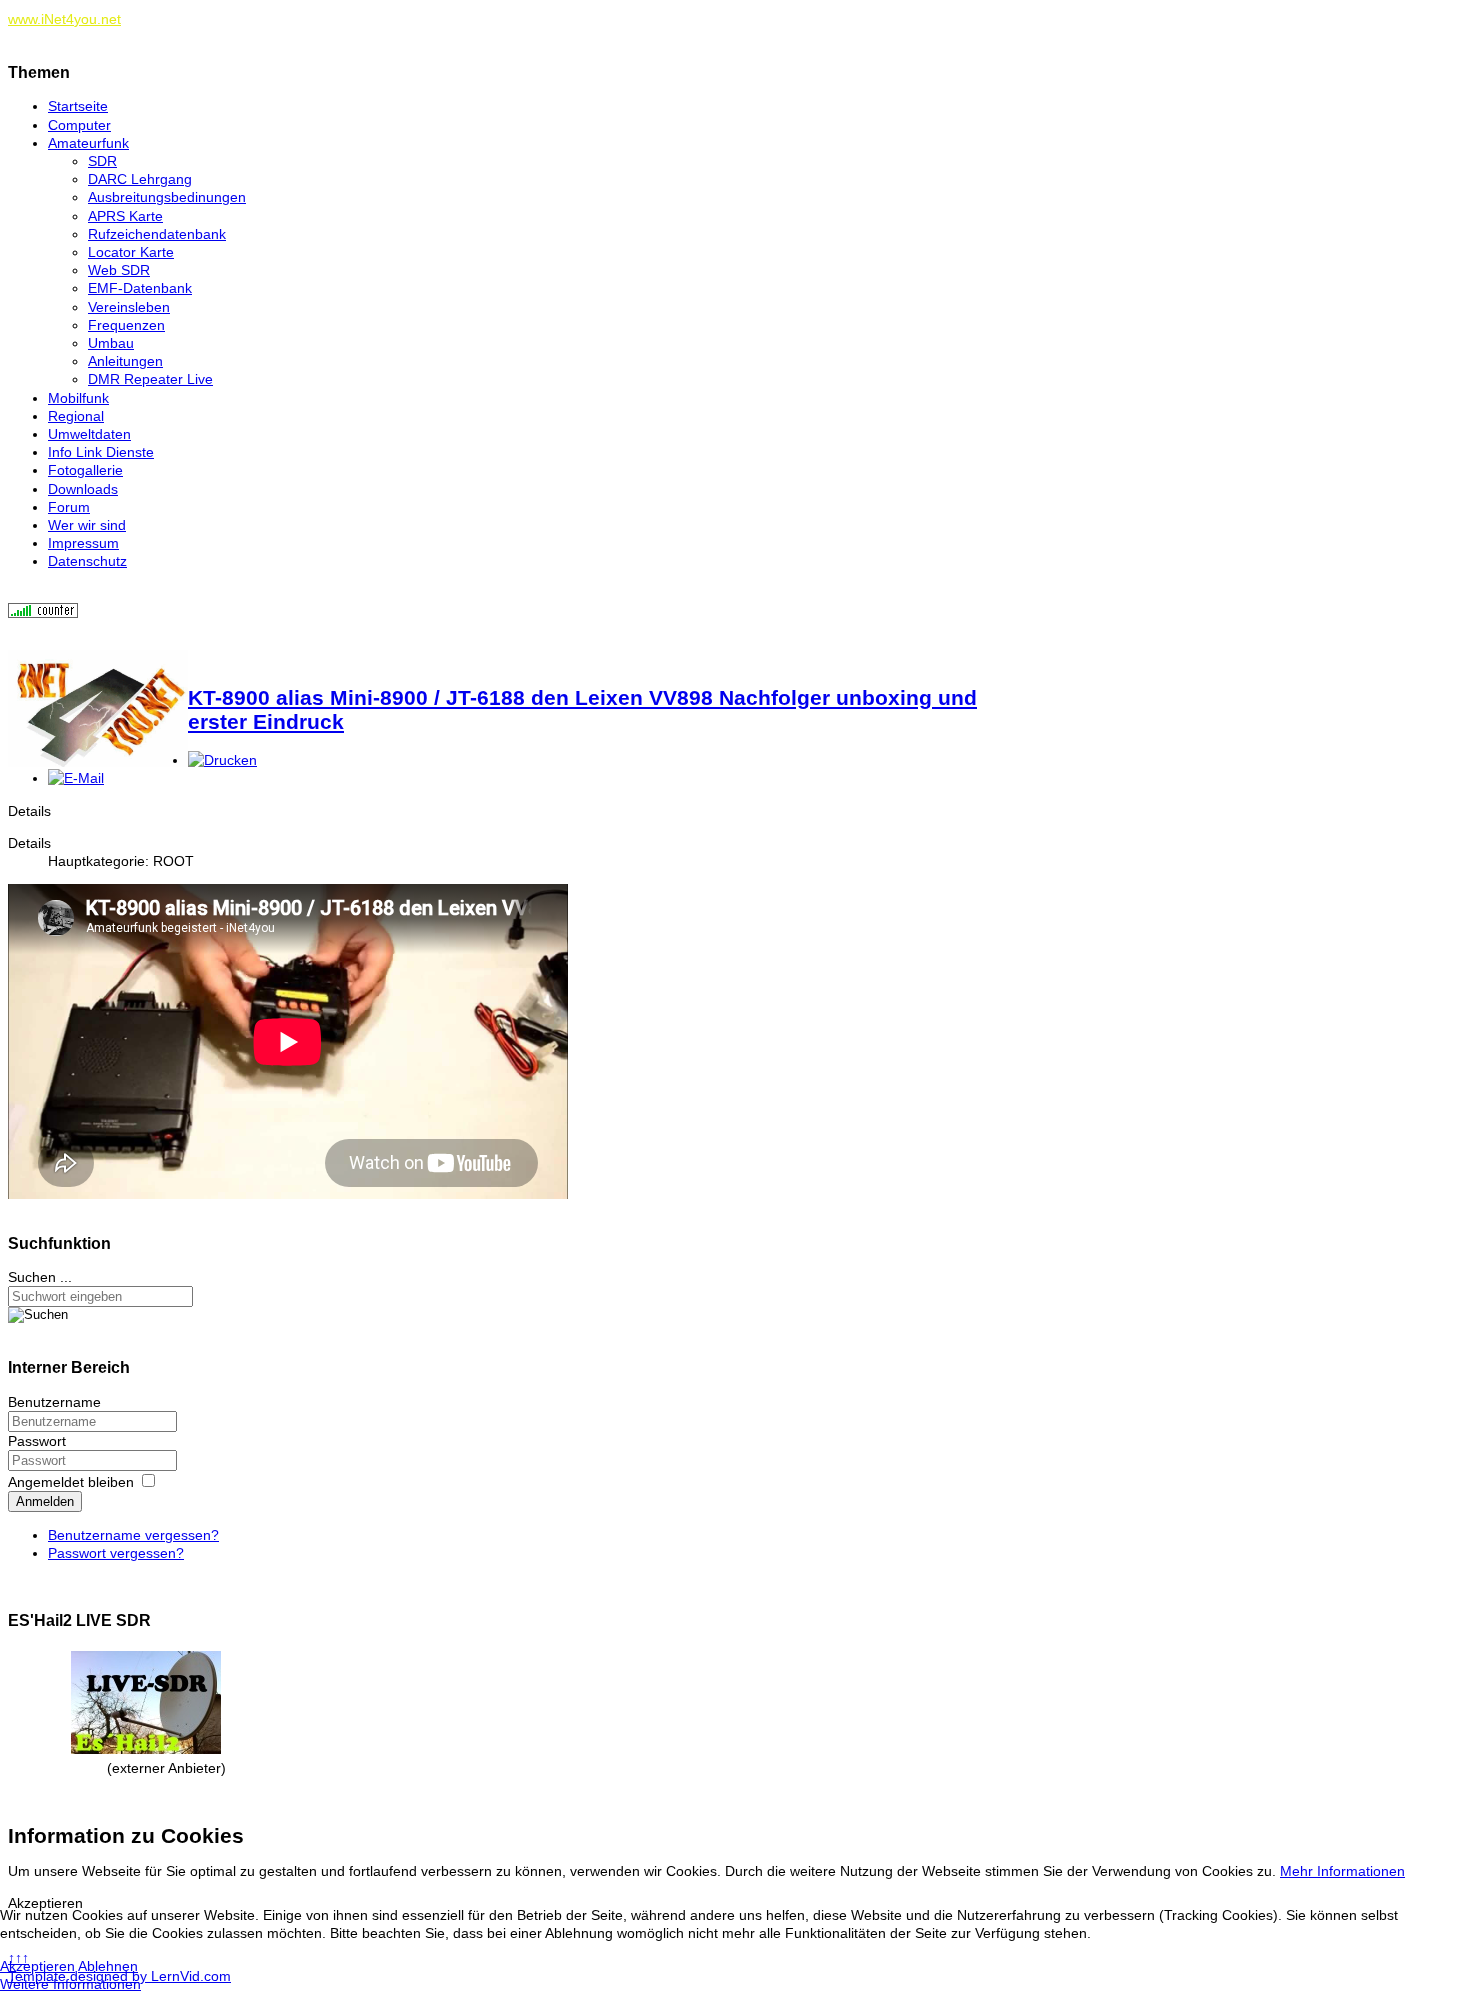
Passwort (37, 1441)
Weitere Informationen (70, 1984)
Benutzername (54, 1402)
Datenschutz (87, 561)
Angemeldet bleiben (71, 1482)
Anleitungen (125, 361)
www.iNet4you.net (64, 19)
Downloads (83, 489)
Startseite (78, 106)
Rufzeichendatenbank (157, 234)
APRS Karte (125, 216)
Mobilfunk (78, 398)
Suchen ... (40, 1277)
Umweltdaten (89, 434)
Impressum (83, 543)
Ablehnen (108, 1966)
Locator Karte (131, 252)
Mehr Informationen (1342, 1871)
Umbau (111, 343)
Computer (79, 125)
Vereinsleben (129, 307)
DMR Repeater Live (150, 379)
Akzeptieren (37, 1966)
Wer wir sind (87, 525)
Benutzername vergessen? (133, 1535)
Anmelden (45, 1501)
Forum (69, 507)
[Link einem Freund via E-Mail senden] (76, 778)
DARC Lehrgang (140, 179)
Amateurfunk (88, 143)
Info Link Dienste (101, 452)
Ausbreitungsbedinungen (167, 197)
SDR (102, 161)
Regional (76, 416)
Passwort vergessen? (116, 1553)
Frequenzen (126, 325)
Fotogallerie (85, 470)
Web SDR (119, 270)
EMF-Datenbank (140, 288)
